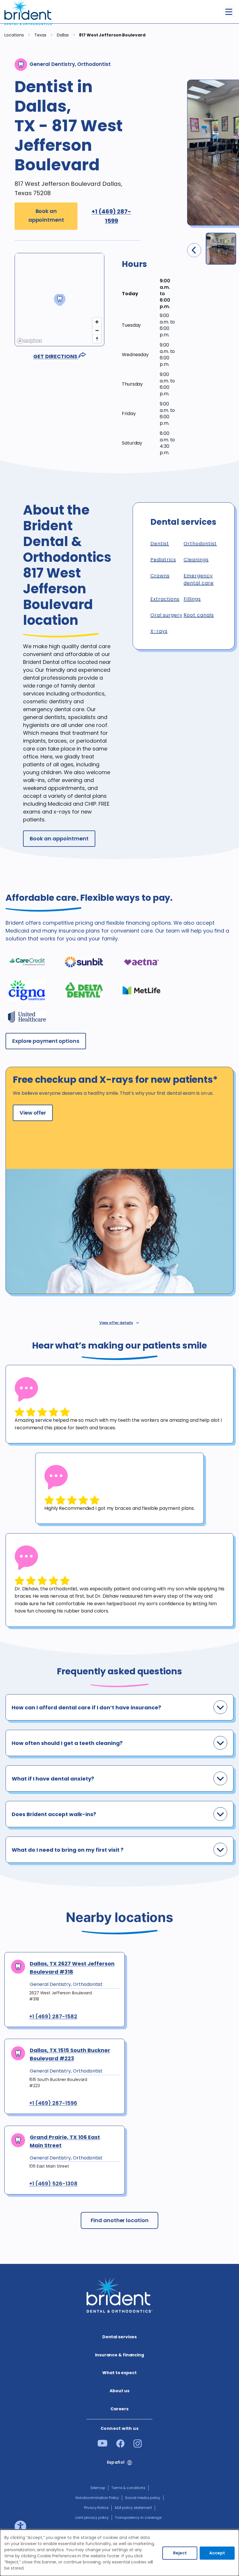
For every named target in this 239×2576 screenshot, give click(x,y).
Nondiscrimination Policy (97, 2498)
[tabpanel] (119, 1404)
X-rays (159, 631)
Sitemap (98, 2488)
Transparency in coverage (138, 2518)
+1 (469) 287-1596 (53, 2103)
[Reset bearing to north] (97, 339)
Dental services (120, 2337)
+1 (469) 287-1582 (53, 2017)
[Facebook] (120, 2446)
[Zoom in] (97, 322)
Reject (180, 2553)
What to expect (119, 2373)
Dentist (160, 544)
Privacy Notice (96, 2508)
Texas (41, 35)
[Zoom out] (97, 330)
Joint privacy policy (92, 2518)
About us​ (119, 2391)
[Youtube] (102, 2445)
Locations (14, 35)
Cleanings (196, 560)
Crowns (160, 576)
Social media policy (143, 2498)
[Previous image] (194, 250)
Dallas (63, 35)
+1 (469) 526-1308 (53, 2184)
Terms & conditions (128, 2488)
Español (116, 2462)
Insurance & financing (119, 2355)
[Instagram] (138, 2446)
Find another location (120, 2220)
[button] (149, 269)
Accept (217, 2553)
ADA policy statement (133, 2508)
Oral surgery (166, 615)
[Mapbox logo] (29, 341)
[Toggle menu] (229, 12)
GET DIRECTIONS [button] (56, 356)
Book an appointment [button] (46, 216)
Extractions (165, 599)
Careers (119, 2409)
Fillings (192, 599)
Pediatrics (163, 560)
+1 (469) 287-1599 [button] (111, 216)
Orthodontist (200, 544)
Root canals (199, 615)
